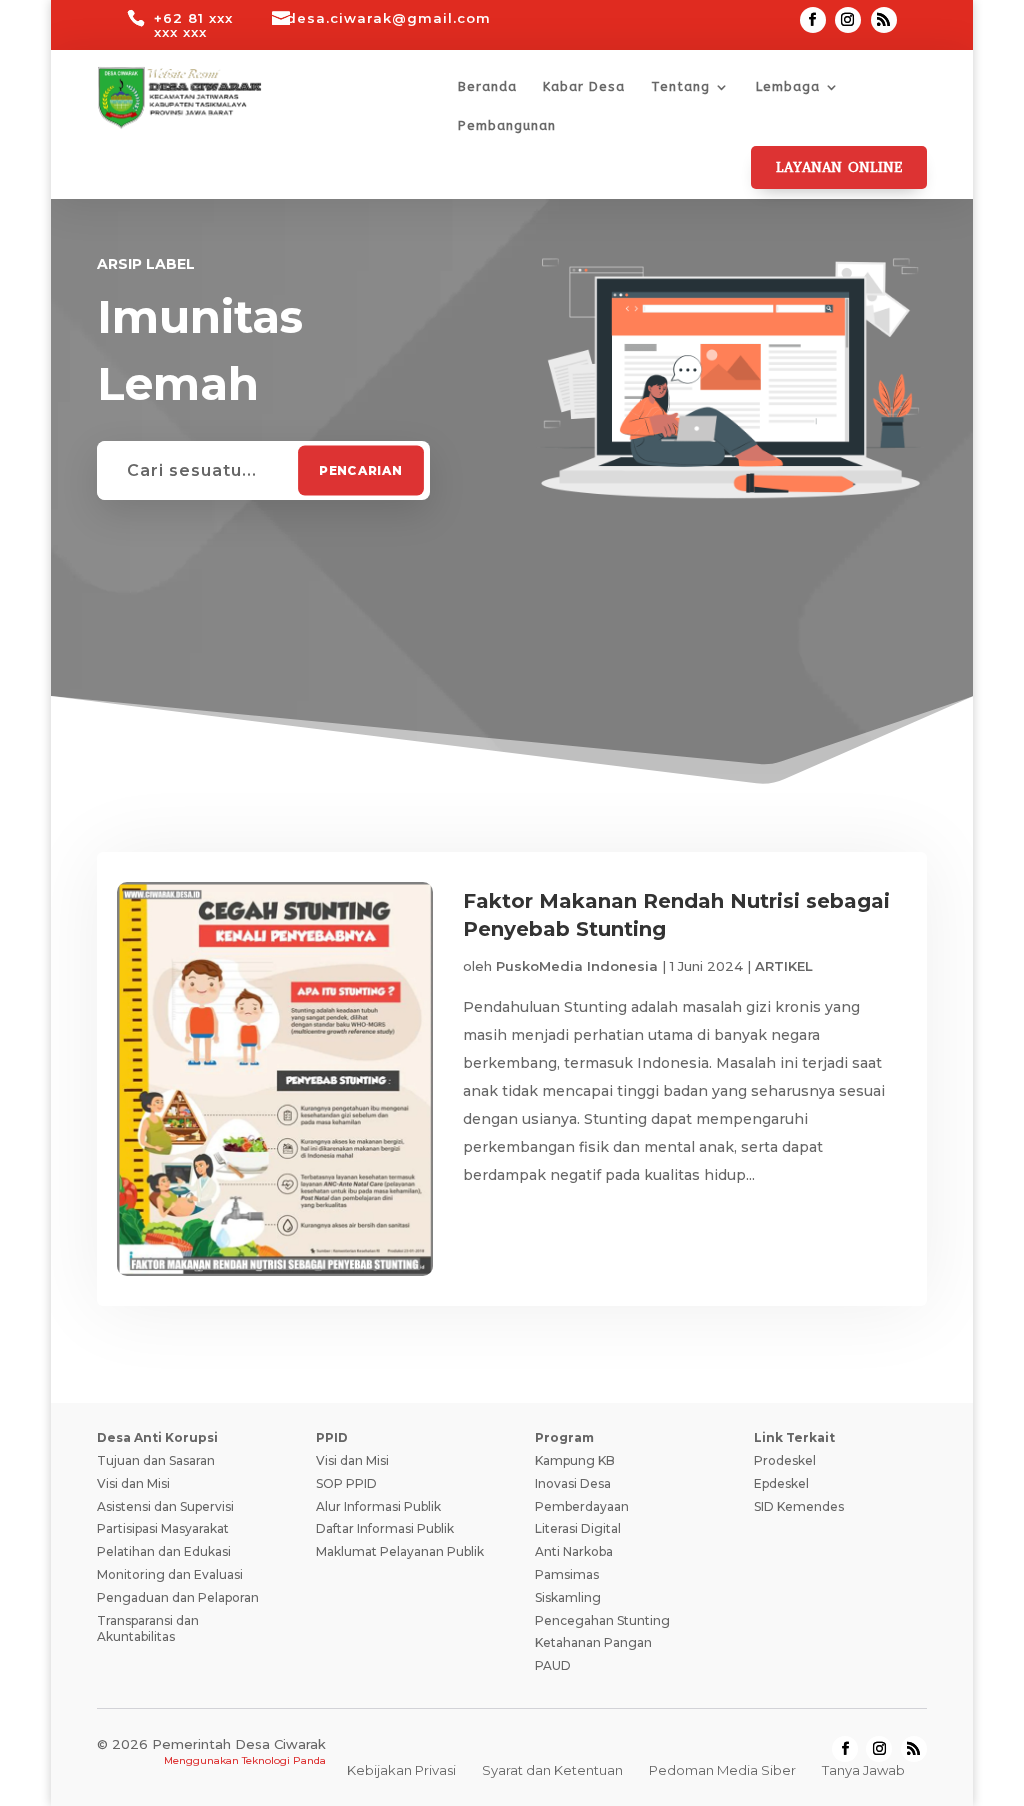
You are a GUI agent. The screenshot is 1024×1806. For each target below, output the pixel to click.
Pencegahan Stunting (602, 1620)
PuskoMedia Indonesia (577, 966)
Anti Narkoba (574, 1551)
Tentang (680, 87)
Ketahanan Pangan (593, 1642)
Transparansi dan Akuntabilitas (148, 1629)
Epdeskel (781, 1483)
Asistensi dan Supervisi (165, 1506)
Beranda (487, 87)
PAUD (553, 1665)
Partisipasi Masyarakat (163, 1528)
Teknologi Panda (284, 1760)
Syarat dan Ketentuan (552, 1770)
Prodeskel (785, 1460)
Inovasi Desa (573, 1483)
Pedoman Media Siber (722, 1770)
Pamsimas (567, 1574)
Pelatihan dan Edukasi (164, 1551)
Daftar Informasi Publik (385, 1528)
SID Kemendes (799, 1506)
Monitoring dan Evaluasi (170, 1574)
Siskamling (568, 1597)
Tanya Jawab (863, 1770)
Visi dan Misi (133, 1483)
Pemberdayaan (582, 1506)
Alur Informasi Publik (378, 1506)
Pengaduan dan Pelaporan (178, 1597)
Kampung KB (575, 1460)
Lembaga (788, 87)
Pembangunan (507, 126)
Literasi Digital (578, 1528)
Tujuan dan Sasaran (156, 1460)
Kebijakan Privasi (401, 1770)
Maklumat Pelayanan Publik (400, 1551)
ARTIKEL (784, 966)
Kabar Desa (584, 87)
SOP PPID (346, 1483)
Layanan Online (839, 167)
